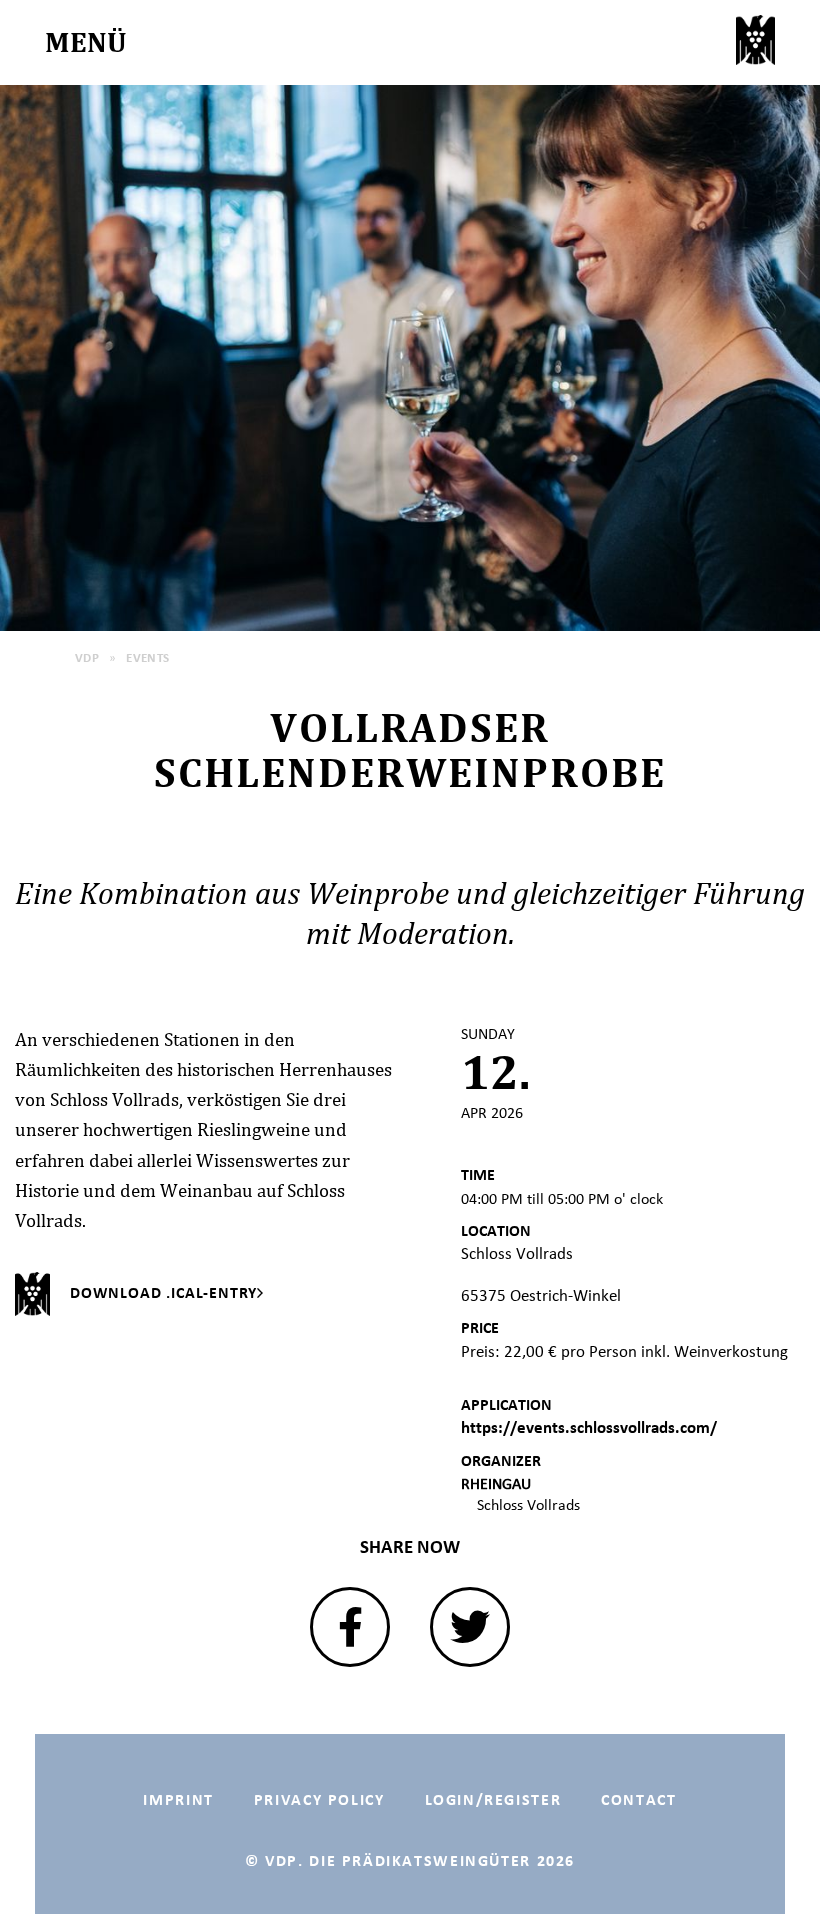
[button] (350, 1627)
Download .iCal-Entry (163, 1292)
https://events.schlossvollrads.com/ (589, 1427)
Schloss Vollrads (528, 1504)
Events (148, 657)
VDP (87, 657)
